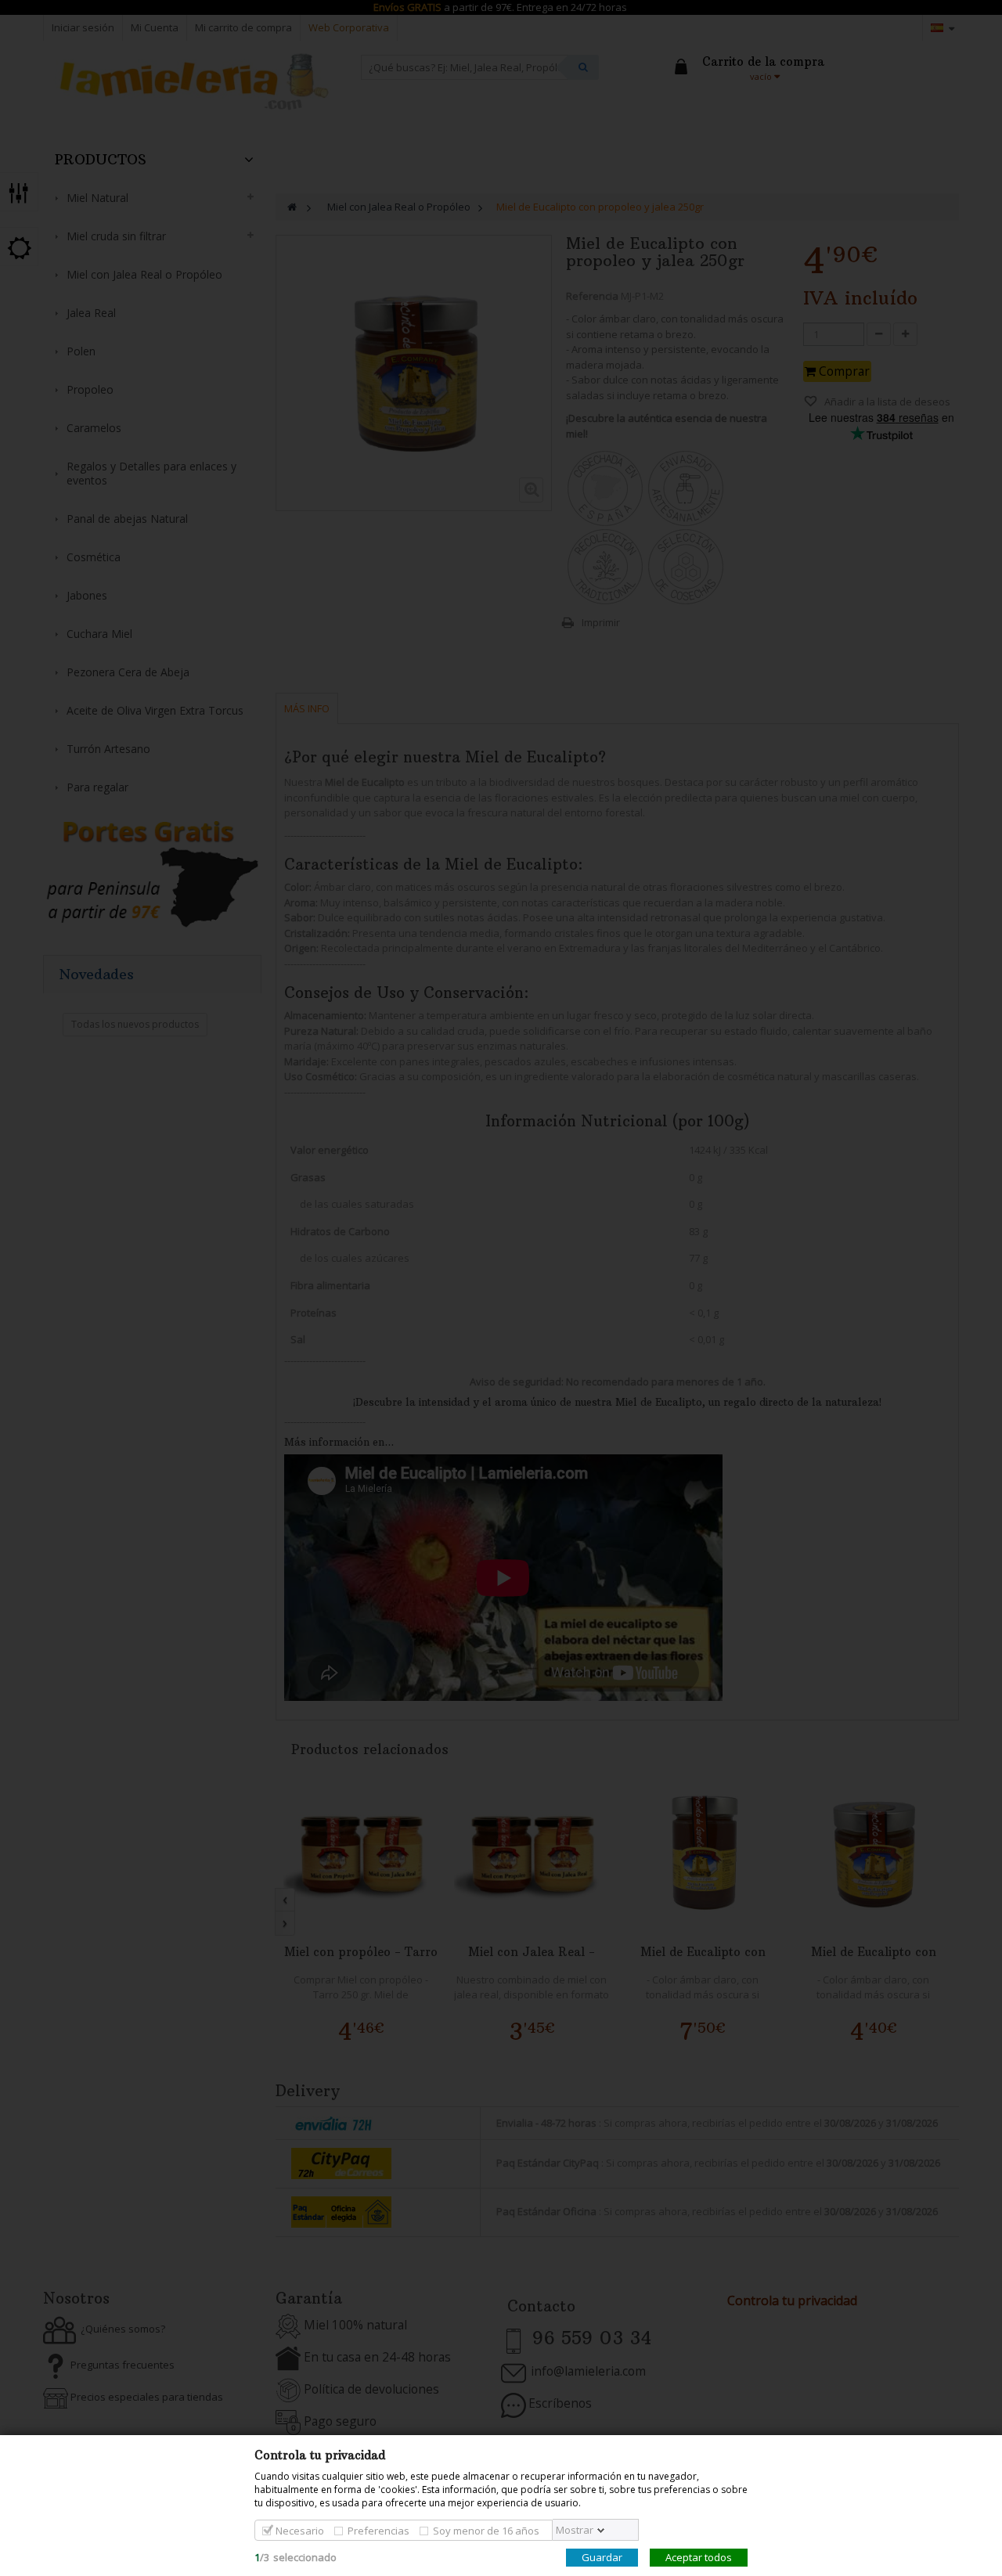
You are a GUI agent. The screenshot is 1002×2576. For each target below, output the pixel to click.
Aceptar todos (699, 2557)
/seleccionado (296, 2557)
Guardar (602, 2557)
